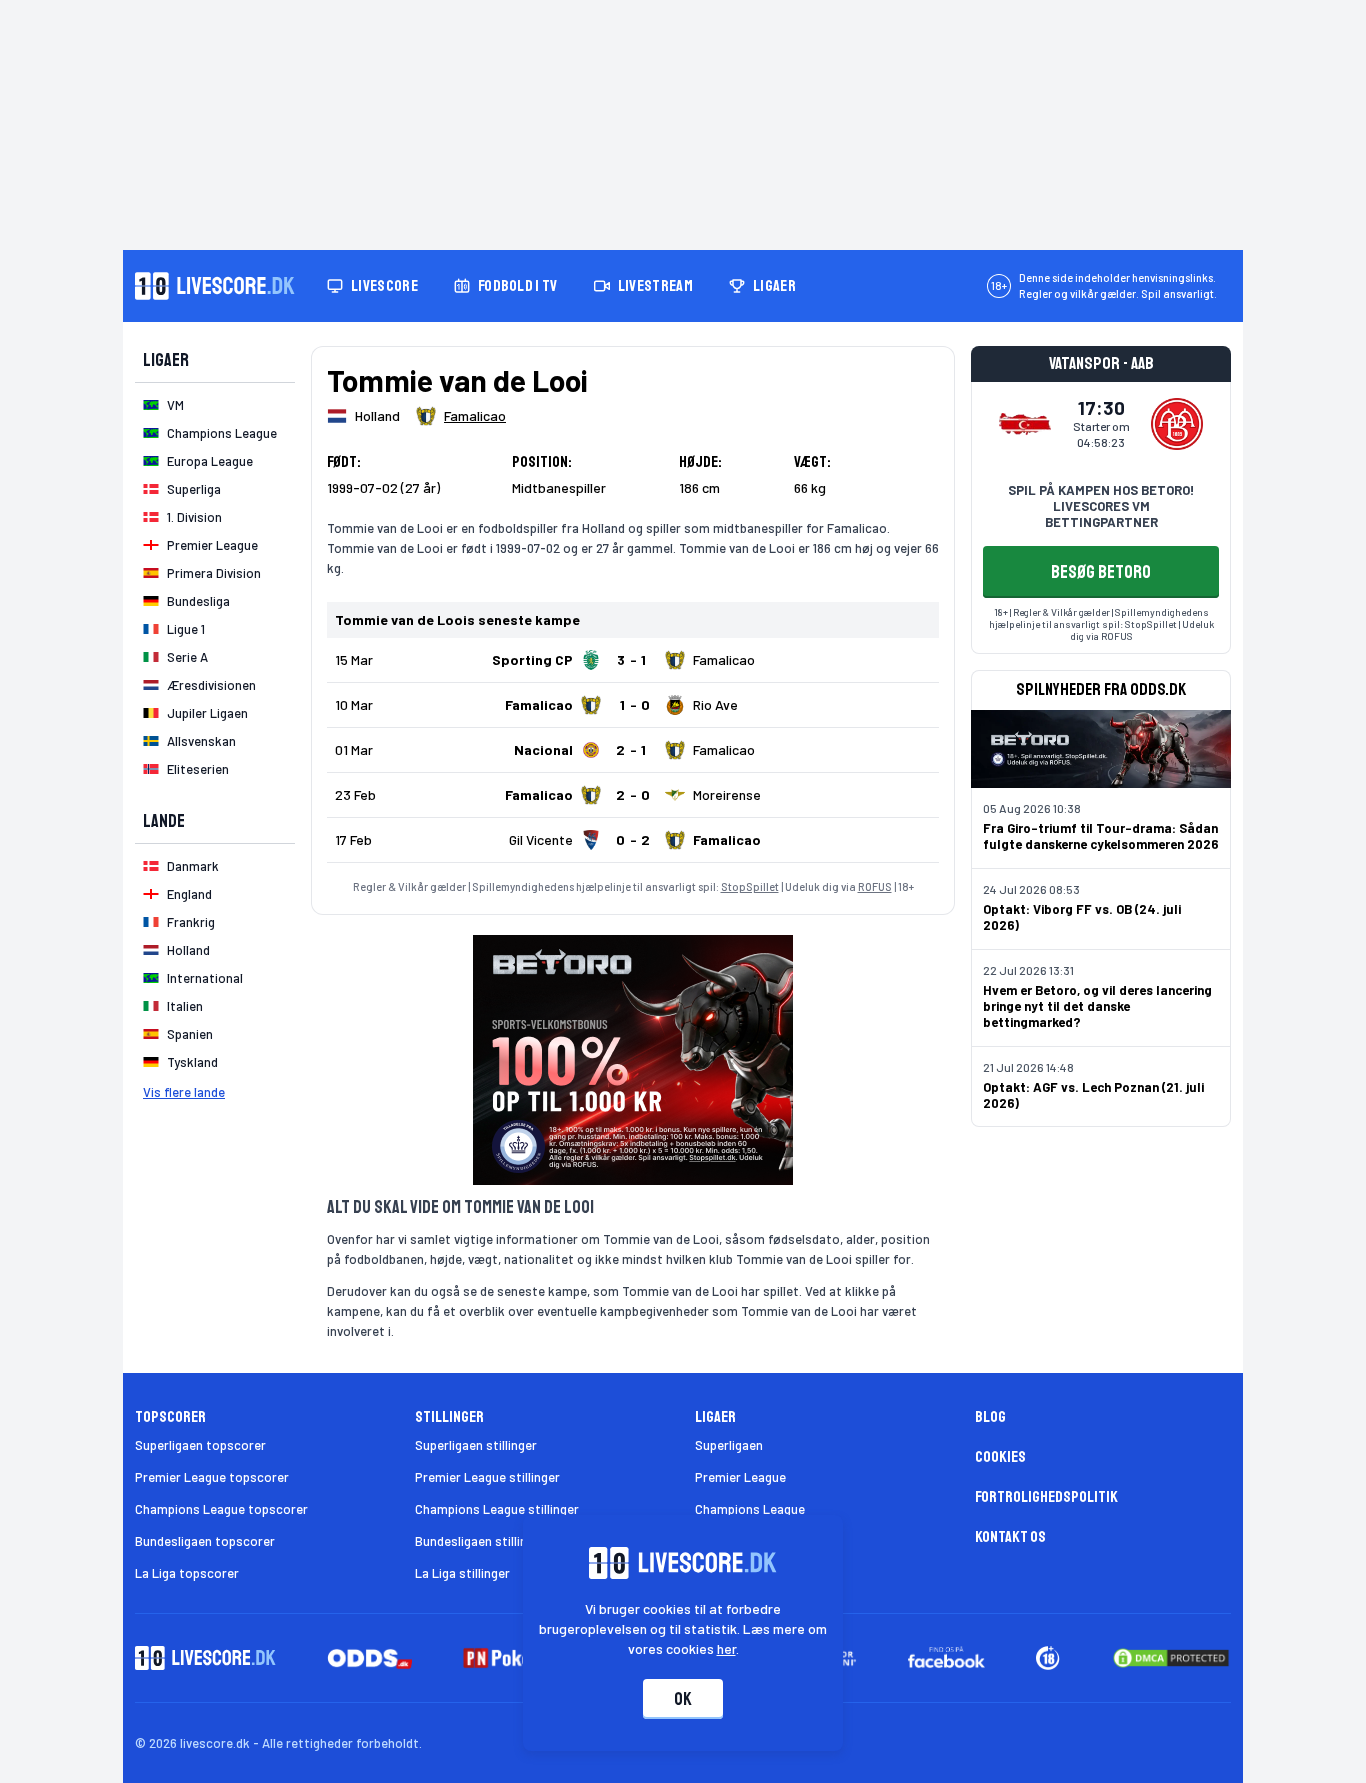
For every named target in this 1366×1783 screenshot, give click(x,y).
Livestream (655, 286)
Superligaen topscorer (200, 1445)
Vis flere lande (184, 1092)
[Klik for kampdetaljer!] (633, 660)
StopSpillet (750, 886)
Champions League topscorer (221, 1509)
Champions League (750, 1509)
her (726, 1648)
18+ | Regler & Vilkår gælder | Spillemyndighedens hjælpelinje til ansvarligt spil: (1099, 618)
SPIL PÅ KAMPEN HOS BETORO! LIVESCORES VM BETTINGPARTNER (1101, 506)
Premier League (740, 1477)
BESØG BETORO (1101, 572)
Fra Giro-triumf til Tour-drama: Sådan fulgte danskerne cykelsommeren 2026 (1101, 836)
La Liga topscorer (187, 1573)
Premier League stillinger (487, 1477)
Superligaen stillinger (476, 1445)
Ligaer (774, 286)
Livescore (384, 286)
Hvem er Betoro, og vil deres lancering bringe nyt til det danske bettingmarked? (1097, 1006)
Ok (683, 1699)
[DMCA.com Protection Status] (1171, 1658)
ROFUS (875, 886)
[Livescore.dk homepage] (215, 286)
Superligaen (729, 1445)
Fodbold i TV (518, 286)
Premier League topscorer (212, 1477)
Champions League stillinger (497, 1509)
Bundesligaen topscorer (205, 1541)
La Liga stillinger (462, 1573)
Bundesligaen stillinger (480, 1541)
